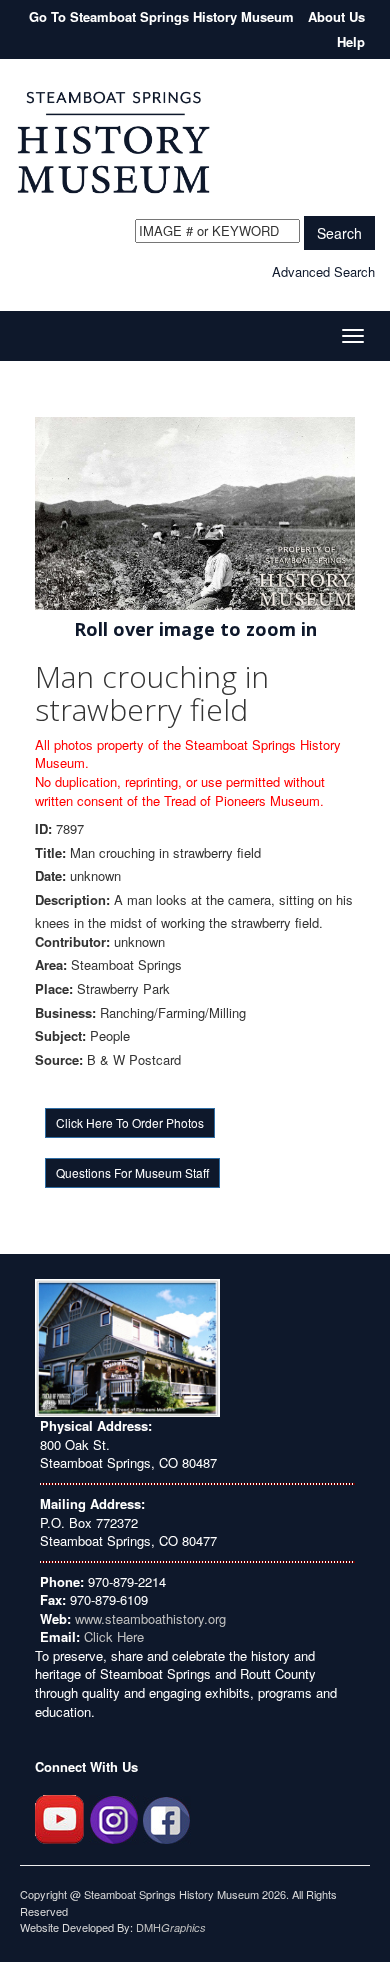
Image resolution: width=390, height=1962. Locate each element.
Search (339, 233)
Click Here (114, 1636)
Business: (65, 1013)
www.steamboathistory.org (148, 1618)
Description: (72, 900)
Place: (54, 989)
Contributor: (72, 942)
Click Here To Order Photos (130, 1122)
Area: (51, 965)
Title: (50, 853)
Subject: (60, 1036)
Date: (50, 876)
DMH (171, 1927)
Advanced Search (323, 271)
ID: (43, 829)
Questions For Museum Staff (132, 1172)
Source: (59, 1060)
